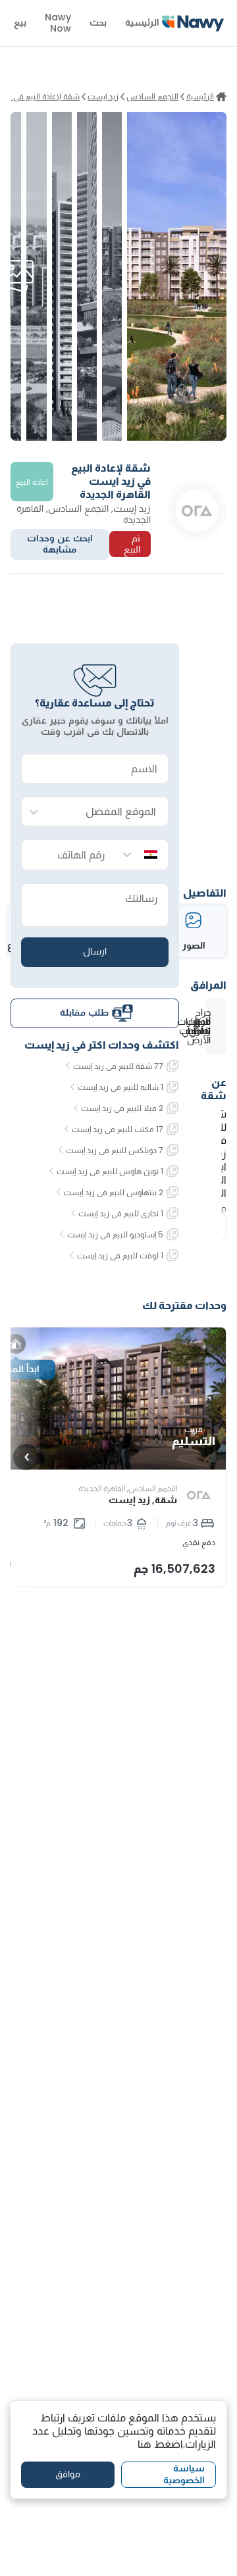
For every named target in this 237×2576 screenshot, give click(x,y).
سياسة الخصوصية (184, 2474)
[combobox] (108, 812)
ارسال (95, 951)
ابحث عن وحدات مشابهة (60, 544)
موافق (68, 2474)
